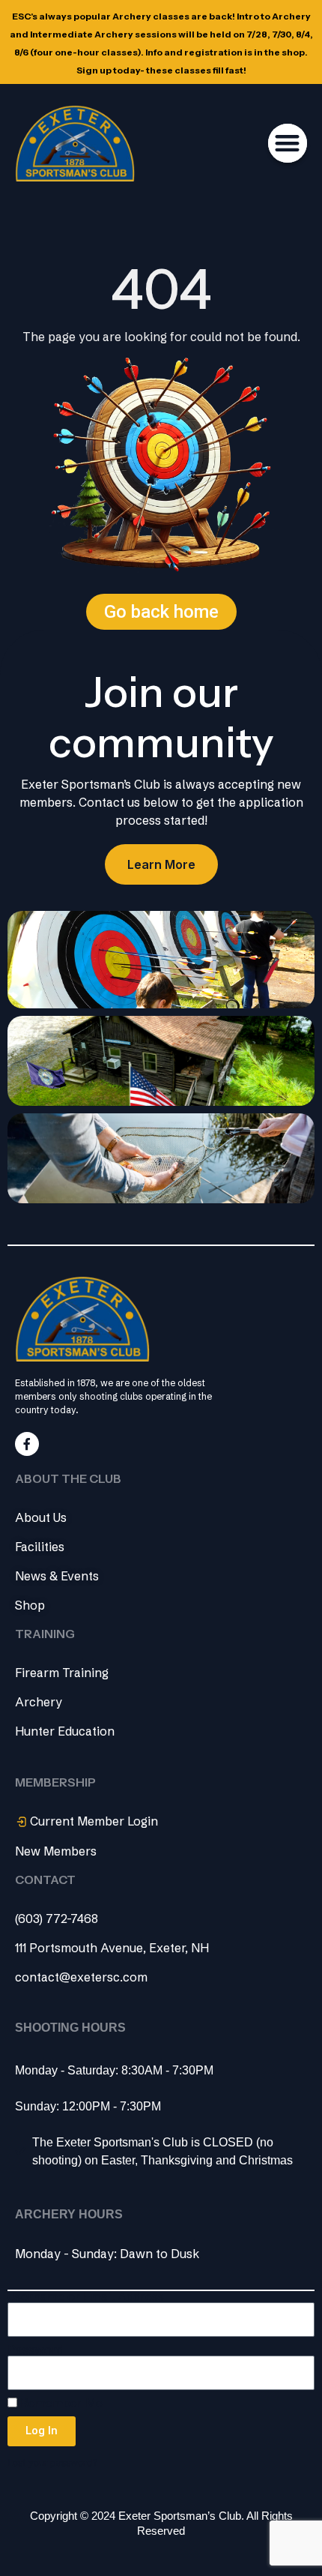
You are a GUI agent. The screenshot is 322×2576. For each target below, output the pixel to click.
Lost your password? (52, 2462)
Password (36, 2350)
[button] (288, 144)
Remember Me (60, 2403)
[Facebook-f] (27, 1444)
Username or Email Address (86, 2297)
